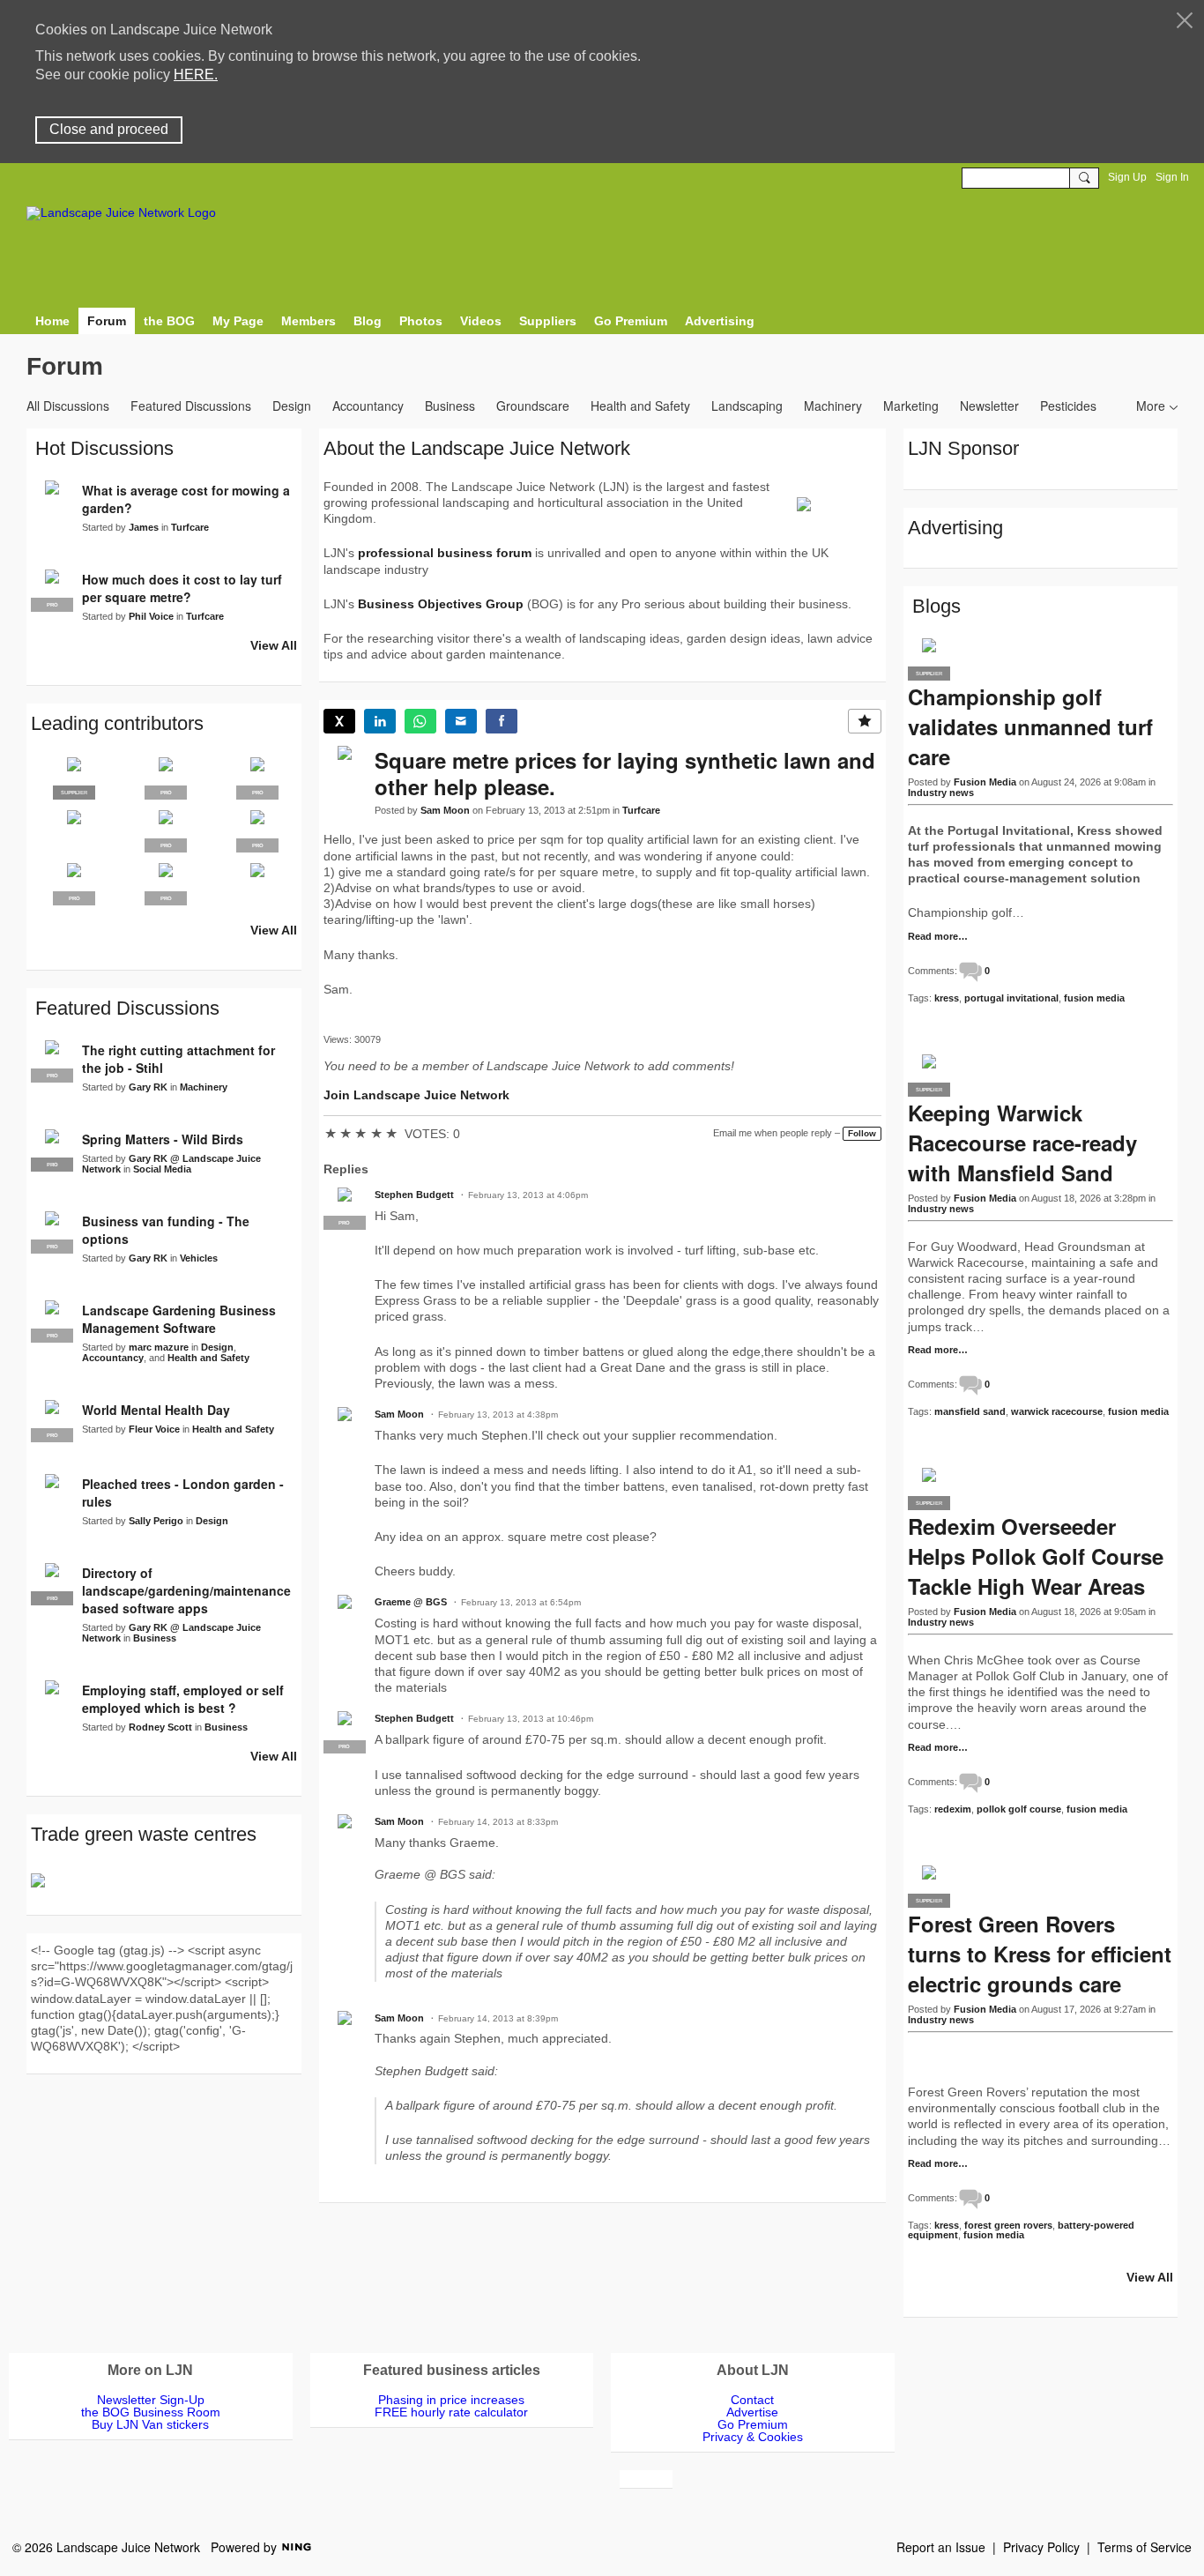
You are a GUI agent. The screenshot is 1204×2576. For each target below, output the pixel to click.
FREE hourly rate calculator (451, 2412)
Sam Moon (445, 810)
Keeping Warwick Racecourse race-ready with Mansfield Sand (1022, 1143)
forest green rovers (1008, 2225)
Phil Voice (151, 616)
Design (292, 406)
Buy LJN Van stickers (150, 2424)
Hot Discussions (104, 448)
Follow (862, 1133)
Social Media (162, 1169)
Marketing (911, 406)
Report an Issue (941, 2547)
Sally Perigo (156, 1521)
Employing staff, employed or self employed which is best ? (183, 1699)
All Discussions (68, 406)
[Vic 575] (257, 884)
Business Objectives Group (441, 604)
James (144, 527)
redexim (953, 1809)
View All (274, 645)
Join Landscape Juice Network (416, 1095)
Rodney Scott (160, 1727)
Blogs (936, 606)
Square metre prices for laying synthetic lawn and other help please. (625, 773)
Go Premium (753, 2424)
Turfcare (641, 810)
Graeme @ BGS (411, 1602)
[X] (339, 721)
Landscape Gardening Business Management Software (179, 1319)
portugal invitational (1011, 998)
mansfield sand (970, 1411)
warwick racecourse (1057, 1411)
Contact (752, 2400)
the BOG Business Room (151, 2412)
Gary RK (148, 1087)
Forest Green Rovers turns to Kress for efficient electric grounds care (1040, 1954)
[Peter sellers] (74, 831)
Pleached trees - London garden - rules (183, 1493)
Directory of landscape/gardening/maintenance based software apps (186, 1590)
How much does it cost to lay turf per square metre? (182, 588)
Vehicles (199, 1258)
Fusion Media (985, 782)
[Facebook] (502, 721)
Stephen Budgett (414, 1195)
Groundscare (533, 406)
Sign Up (1127, 177)
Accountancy (368, 406)
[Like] (865, 721)
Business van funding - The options (166, 1230)
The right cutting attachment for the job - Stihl (178, 1059)
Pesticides (1068, 406)
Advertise (752, 2412)
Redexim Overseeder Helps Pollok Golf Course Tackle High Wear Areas (1036, 1556)
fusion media (1094, 998)
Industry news (941, 793)
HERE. (196, 74)
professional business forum (445, 553)
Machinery (833, 406)
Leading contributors (117, 723)
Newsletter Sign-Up (151, 2400)
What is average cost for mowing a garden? (186, 499)
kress (947, 998)
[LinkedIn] (380, 721)
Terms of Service (1145, 2547)
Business (450, 406)
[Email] (461, 721)
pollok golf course (1019, 1809)
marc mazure (159, 1347)
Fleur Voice (154, 1429)
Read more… (938, 937)
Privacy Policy (1041, 2547)
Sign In (1172, 177)
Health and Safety (640, 406)
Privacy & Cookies (753, 2437)
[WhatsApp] (420, 721)
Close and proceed (109, 129)
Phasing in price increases (451, 2400)
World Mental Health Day (156, 1410)
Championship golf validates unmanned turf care (1030, 726)
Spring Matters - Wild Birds (163, 1139)
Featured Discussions (191, 406)
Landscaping (747, 406)
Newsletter (989, 406)
